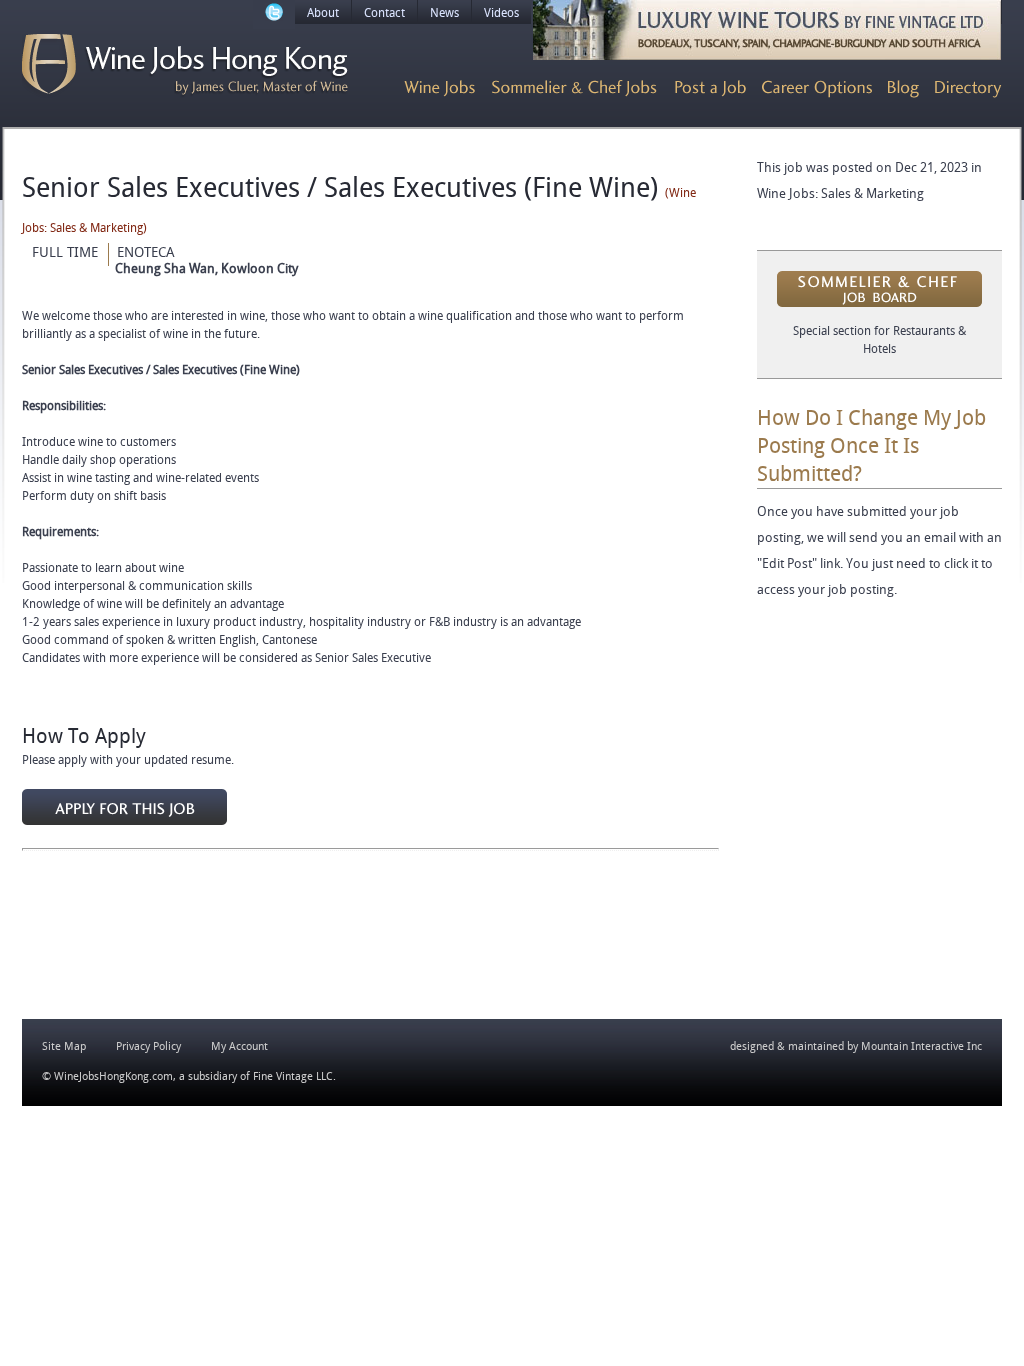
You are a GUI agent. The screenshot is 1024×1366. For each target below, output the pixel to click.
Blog (903, 89)
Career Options (817, 89)
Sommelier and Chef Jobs (575, 89)
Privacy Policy (148, 1046)
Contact (384, 13)
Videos (501, 13)
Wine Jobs (439, 89)
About (323, 13)
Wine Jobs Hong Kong (185, 65)
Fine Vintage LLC (293, 1076)
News (444, 13)
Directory (968, 89)
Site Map (64, 1046)
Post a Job (710, 89)
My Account (239, 1046)
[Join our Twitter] (274, 14)
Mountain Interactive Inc (921, 1046)
